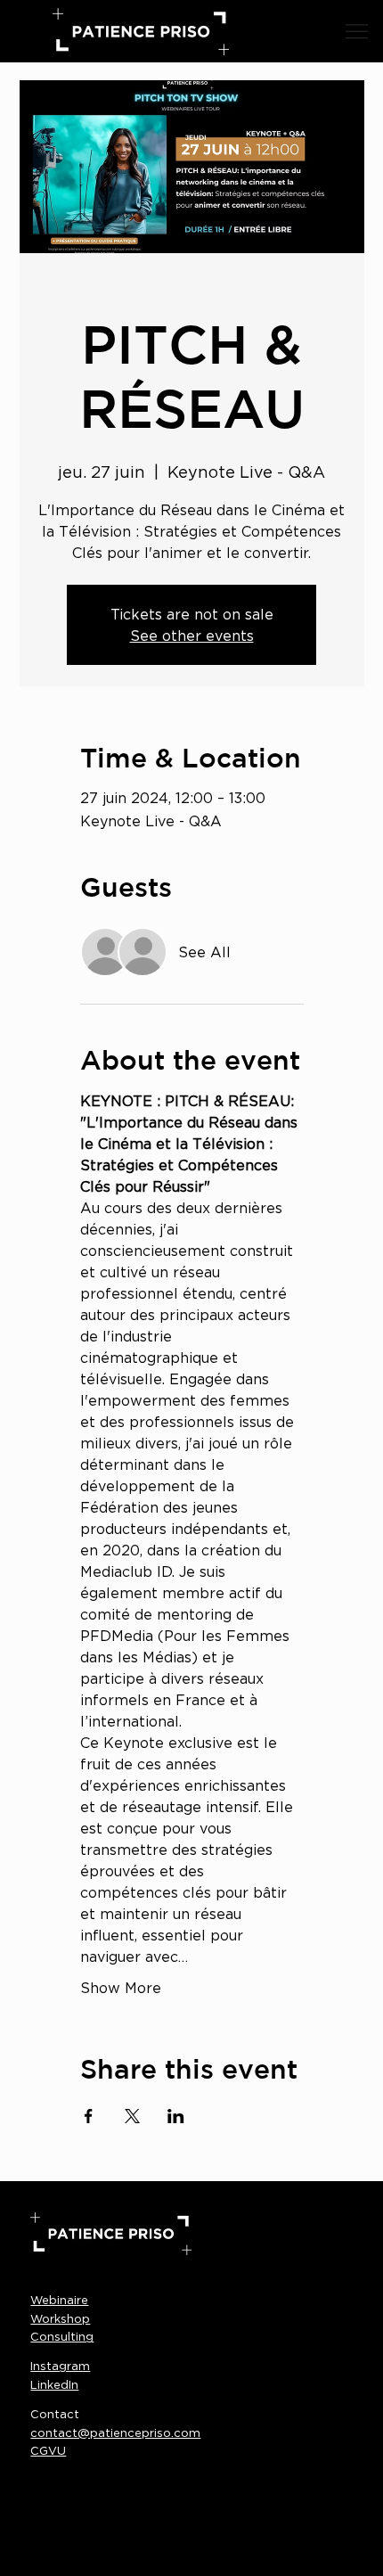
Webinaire (59, 2300)
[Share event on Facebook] (89, 2116)
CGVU (48, 2450)
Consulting (62, 2336)
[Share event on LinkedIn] (176, 2116)
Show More (121, 1988)
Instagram (60, 2366)
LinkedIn (54, 2384)
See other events (192, 636)
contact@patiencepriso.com (115, 2432)
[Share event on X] (132, 2116)
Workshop (60, 2318)
